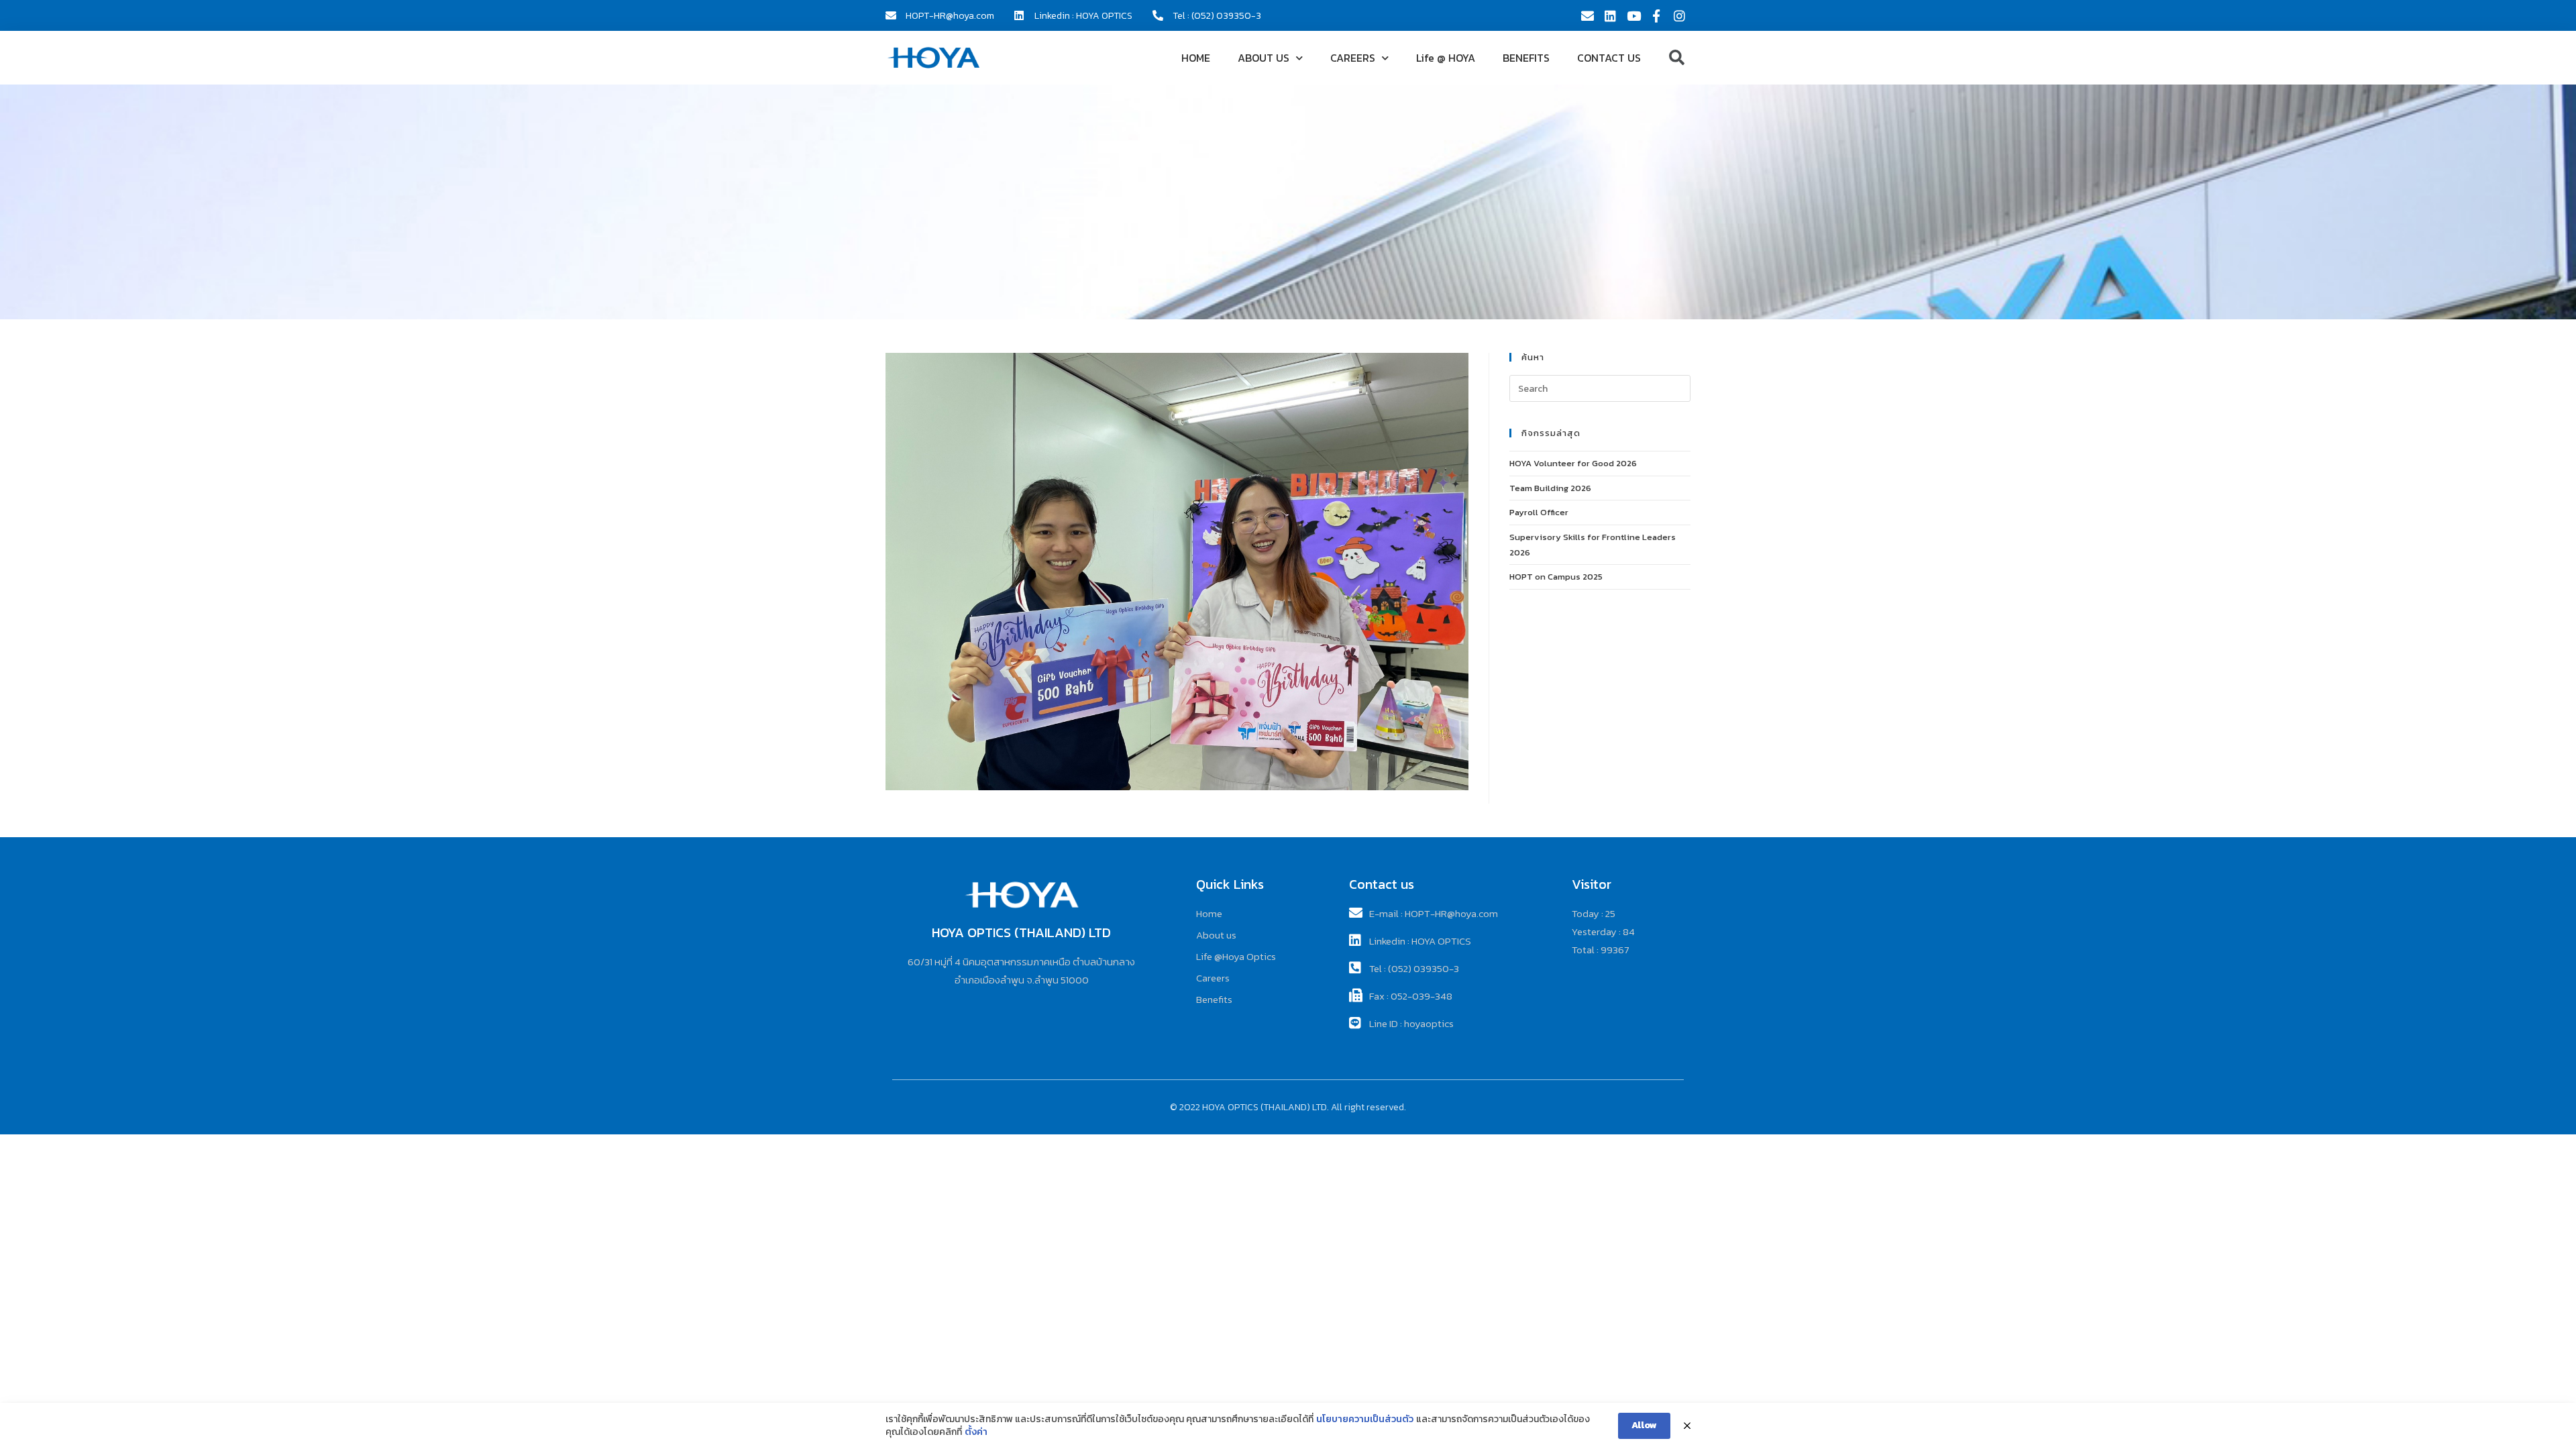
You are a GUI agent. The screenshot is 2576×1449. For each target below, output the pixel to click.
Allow (1644, 1425)
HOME (1196, 58)
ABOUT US (1264, 58)
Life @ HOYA (1446, 58)
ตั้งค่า (976, 1432)
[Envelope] (1587, 15)
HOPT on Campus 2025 (1556, 577)
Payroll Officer (1539, 512)
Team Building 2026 (1550, 488)
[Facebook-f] (1656, 15)
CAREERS (1353, 58)
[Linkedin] (1610, 15)
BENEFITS (1526, 58)
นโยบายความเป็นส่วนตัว (1365, 1419)
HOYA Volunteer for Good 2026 (1573, 463)
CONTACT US (1609, 58)
